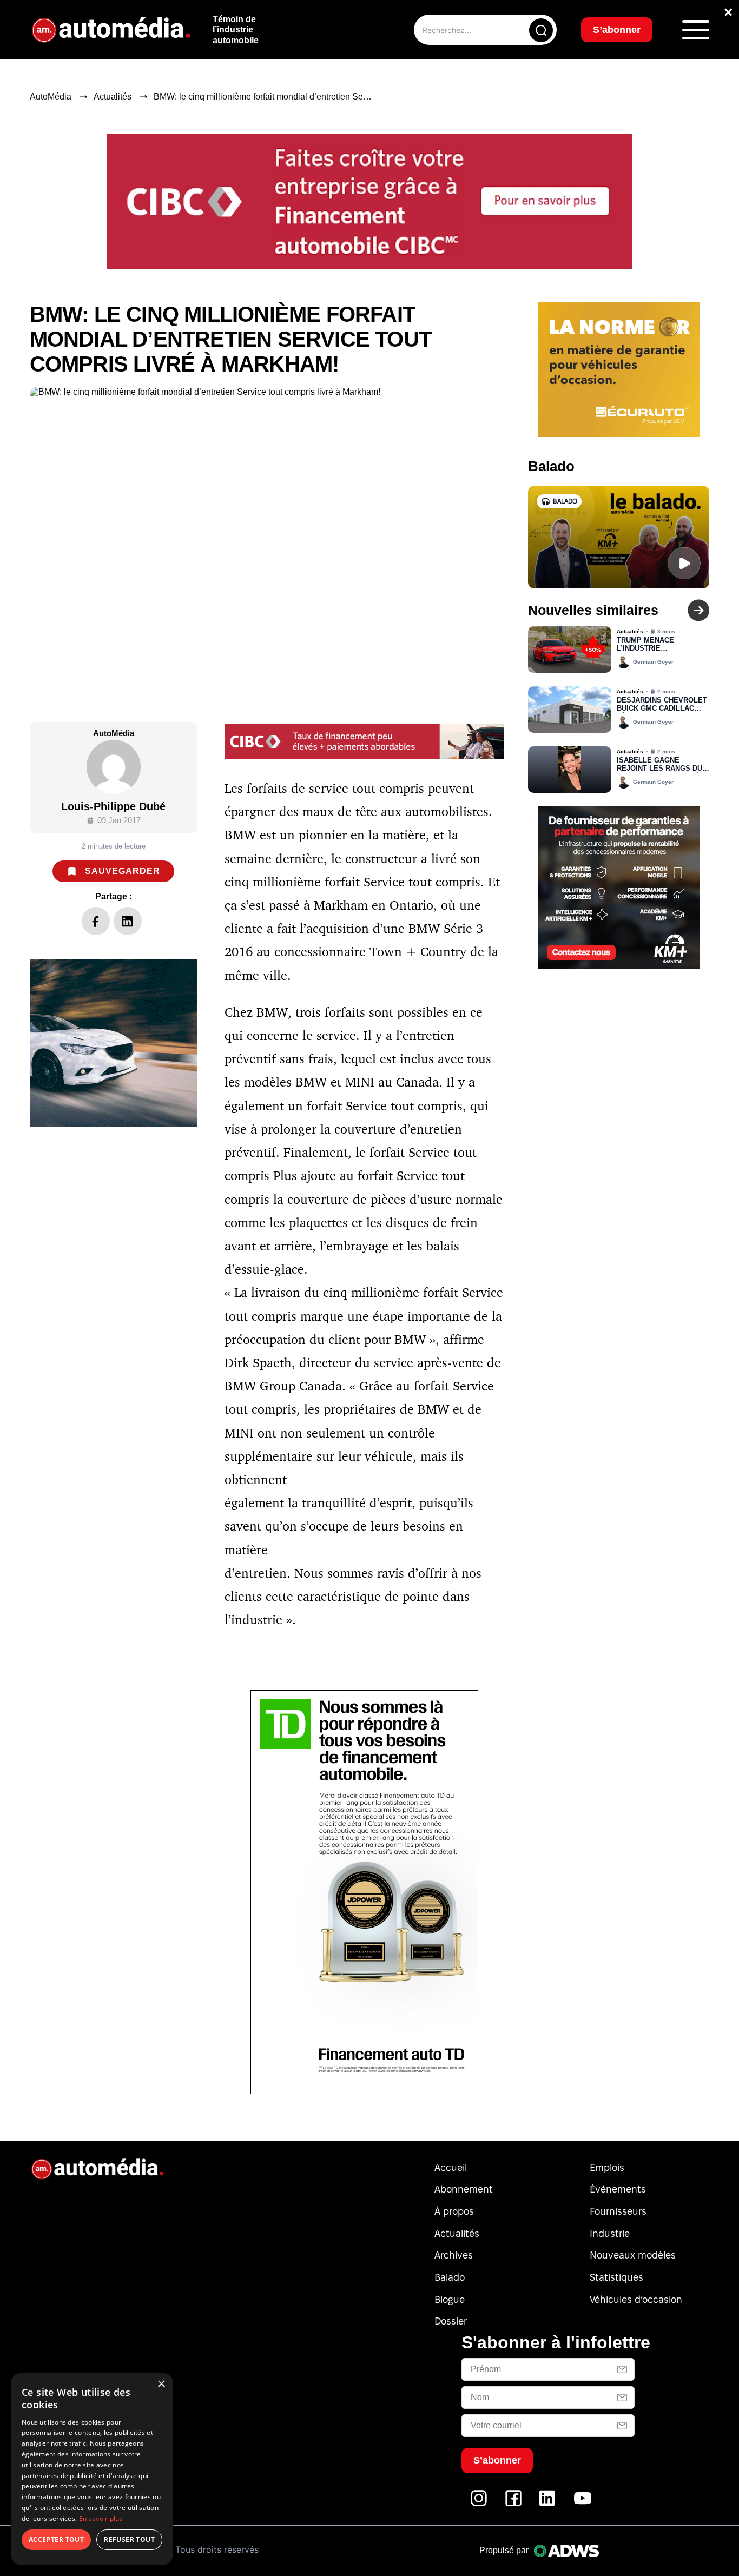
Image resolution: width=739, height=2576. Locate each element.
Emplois (607, 2167)
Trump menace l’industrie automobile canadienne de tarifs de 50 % (659, 645)
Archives (454, 2255)
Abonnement (464, 2189)
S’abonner (617, 30)
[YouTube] (583, 2504)
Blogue (450, 2299)
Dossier (451, 2321)
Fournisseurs (618, 2211)
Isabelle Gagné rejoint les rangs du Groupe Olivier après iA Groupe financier (661, 765)
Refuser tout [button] (129, 2539)
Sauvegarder (123, 871)
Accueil (451, 2167)
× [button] (161, 2384)
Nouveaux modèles (633, 2255)
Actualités (113, 97)
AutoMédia (51, 97)
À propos (454, 2211)
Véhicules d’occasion (636, 2299)
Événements (618, 2189)
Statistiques (616, 2277)
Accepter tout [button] (56, 2539)
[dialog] (92, 2469)
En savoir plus (101, 2518)
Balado (450, 2277)
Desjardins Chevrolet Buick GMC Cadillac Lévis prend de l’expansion (662, 705)
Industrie (610, 2233)
